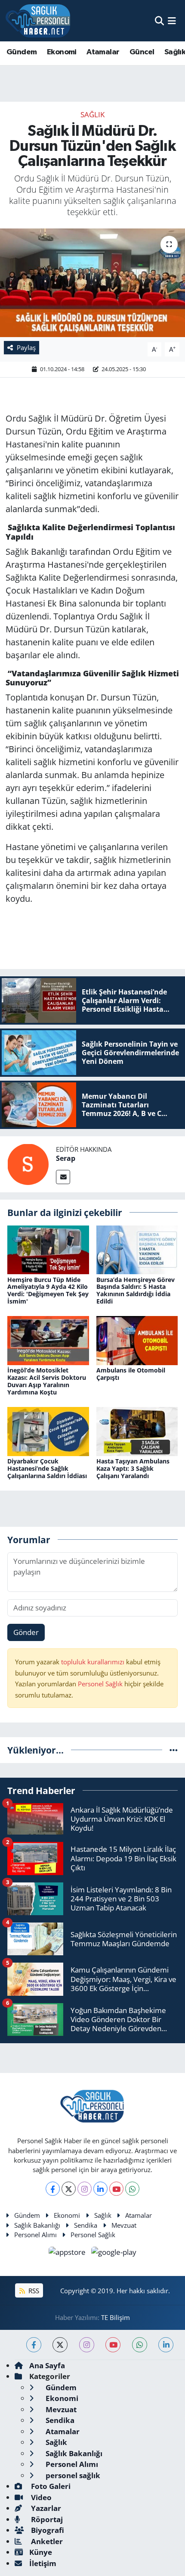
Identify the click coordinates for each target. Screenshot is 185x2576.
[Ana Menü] (172, 20)
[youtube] (113, 2345)
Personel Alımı (35, 2235)
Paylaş (26, 347)
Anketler (46, 2541)
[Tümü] (174, 1750)
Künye (41, 2552)
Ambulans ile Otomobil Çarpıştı (131, 1374)
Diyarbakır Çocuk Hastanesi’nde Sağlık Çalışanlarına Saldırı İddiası (47, 1468)
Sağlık (92, 114)
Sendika (86, 2225)
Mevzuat (124, 2225)
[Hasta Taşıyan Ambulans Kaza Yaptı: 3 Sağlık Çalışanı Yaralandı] (137, 1430)
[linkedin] (166, 2345)
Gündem (22, 52)
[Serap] (28, 1164)
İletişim (43, 2563)
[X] (69, 2189)
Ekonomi (62, 52)
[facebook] (34, 2345)
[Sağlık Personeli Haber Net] (38, 21)
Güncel (142, 52)
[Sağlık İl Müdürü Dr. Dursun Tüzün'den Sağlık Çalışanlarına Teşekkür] (92, 283)
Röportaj (46, 2519)
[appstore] (68, 2253)
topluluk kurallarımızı (94, 1662)
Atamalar (103, 52)
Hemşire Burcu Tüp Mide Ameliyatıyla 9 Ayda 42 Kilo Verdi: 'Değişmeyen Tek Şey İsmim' (48, 1290)
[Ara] (159, 20)
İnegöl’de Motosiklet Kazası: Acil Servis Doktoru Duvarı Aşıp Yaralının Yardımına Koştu (47, 1381)
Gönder (26, 1632)
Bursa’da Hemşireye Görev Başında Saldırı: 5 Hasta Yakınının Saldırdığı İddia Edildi (136, 1290)
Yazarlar (45, 2508)
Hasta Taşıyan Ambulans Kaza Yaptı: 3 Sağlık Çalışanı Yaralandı (133, 1468)
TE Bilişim (116, 2317)
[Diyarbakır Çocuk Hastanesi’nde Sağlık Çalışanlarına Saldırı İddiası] (48, 1430)
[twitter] (60, 2345)
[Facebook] (53, 2189)
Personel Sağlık (100, 1684)
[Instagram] (85, 2189)
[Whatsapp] (132, 2189)
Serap (66, 1158)
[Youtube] (116, 2189)
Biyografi (47, 2530)
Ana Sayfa (47, 2365)
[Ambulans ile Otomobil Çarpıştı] (137, 1340)
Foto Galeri (50, 2486)
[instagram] (87, 2345)
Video (40, 2497)
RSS (33, 2291)
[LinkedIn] (100, 2189)
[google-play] (114, 2253)
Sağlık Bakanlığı (37, 2225)
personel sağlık (72, 2475)
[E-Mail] (63, 1177)
